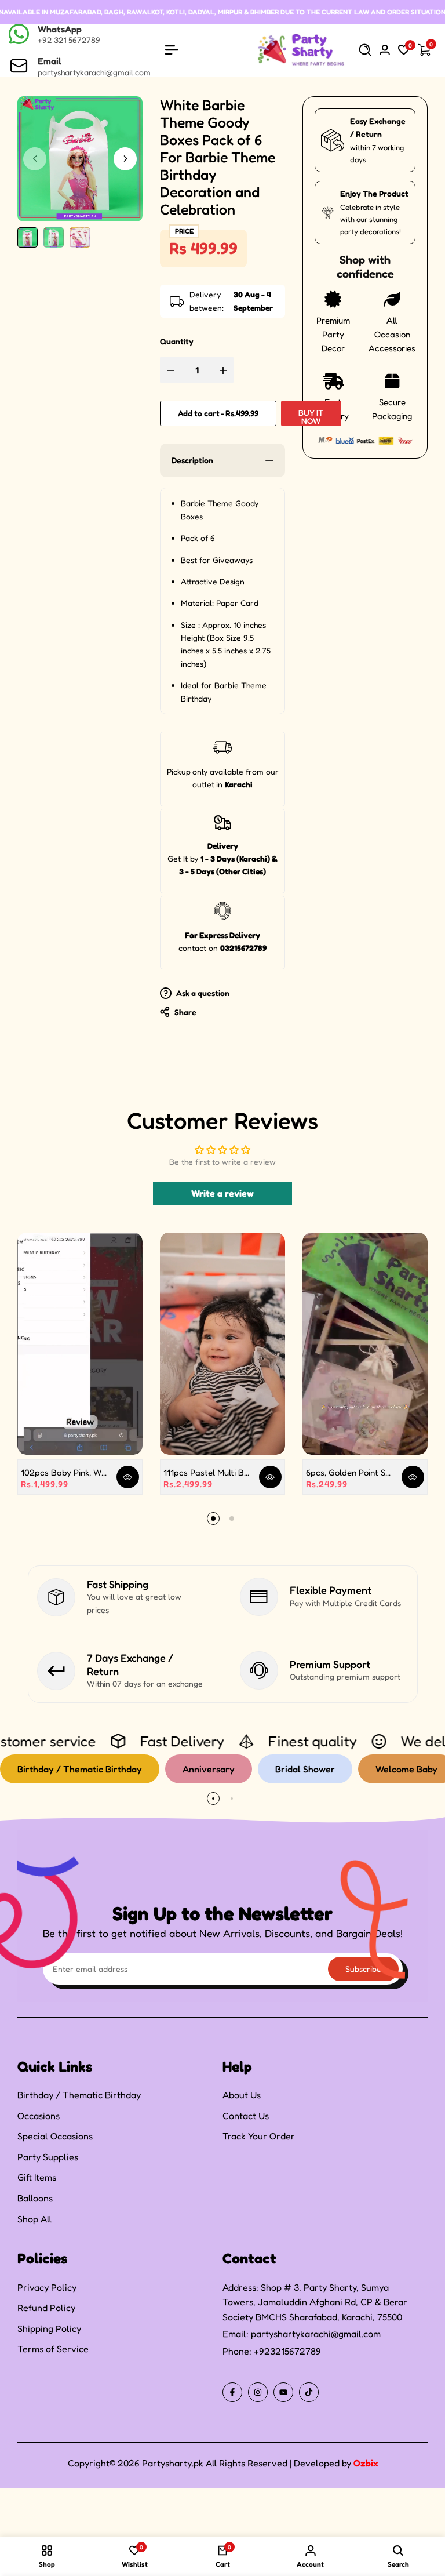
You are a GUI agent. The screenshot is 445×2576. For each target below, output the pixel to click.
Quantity (177, 341)
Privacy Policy (47, 2287)
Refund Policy (46, 2308)
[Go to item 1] (213, 1518)
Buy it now (311, 417)
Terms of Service (53, 2349)
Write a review (222, 1193)
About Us (242, 2095)
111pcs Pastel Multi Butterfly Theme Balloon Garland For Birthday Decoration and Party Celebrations (207, 1472)
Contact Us (246, 2116)
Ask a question (202, 993)
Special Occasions (55, 2136)
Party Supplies (48, 2157)
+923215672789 (287, 2351)
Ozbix (366, 2463)
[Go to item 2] (232, 1518)
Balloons (35, 2198)
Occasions (39, 2116)
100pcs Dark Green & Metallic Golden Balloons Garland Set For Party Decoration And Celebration (143, 2517)
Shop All (34, 2219)
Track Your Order (259, 2136)
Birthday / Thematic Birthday (79, 2095)
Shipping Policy (49, 2328)
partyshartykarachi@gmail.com (316, 2334)
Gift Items (37, 2177)
